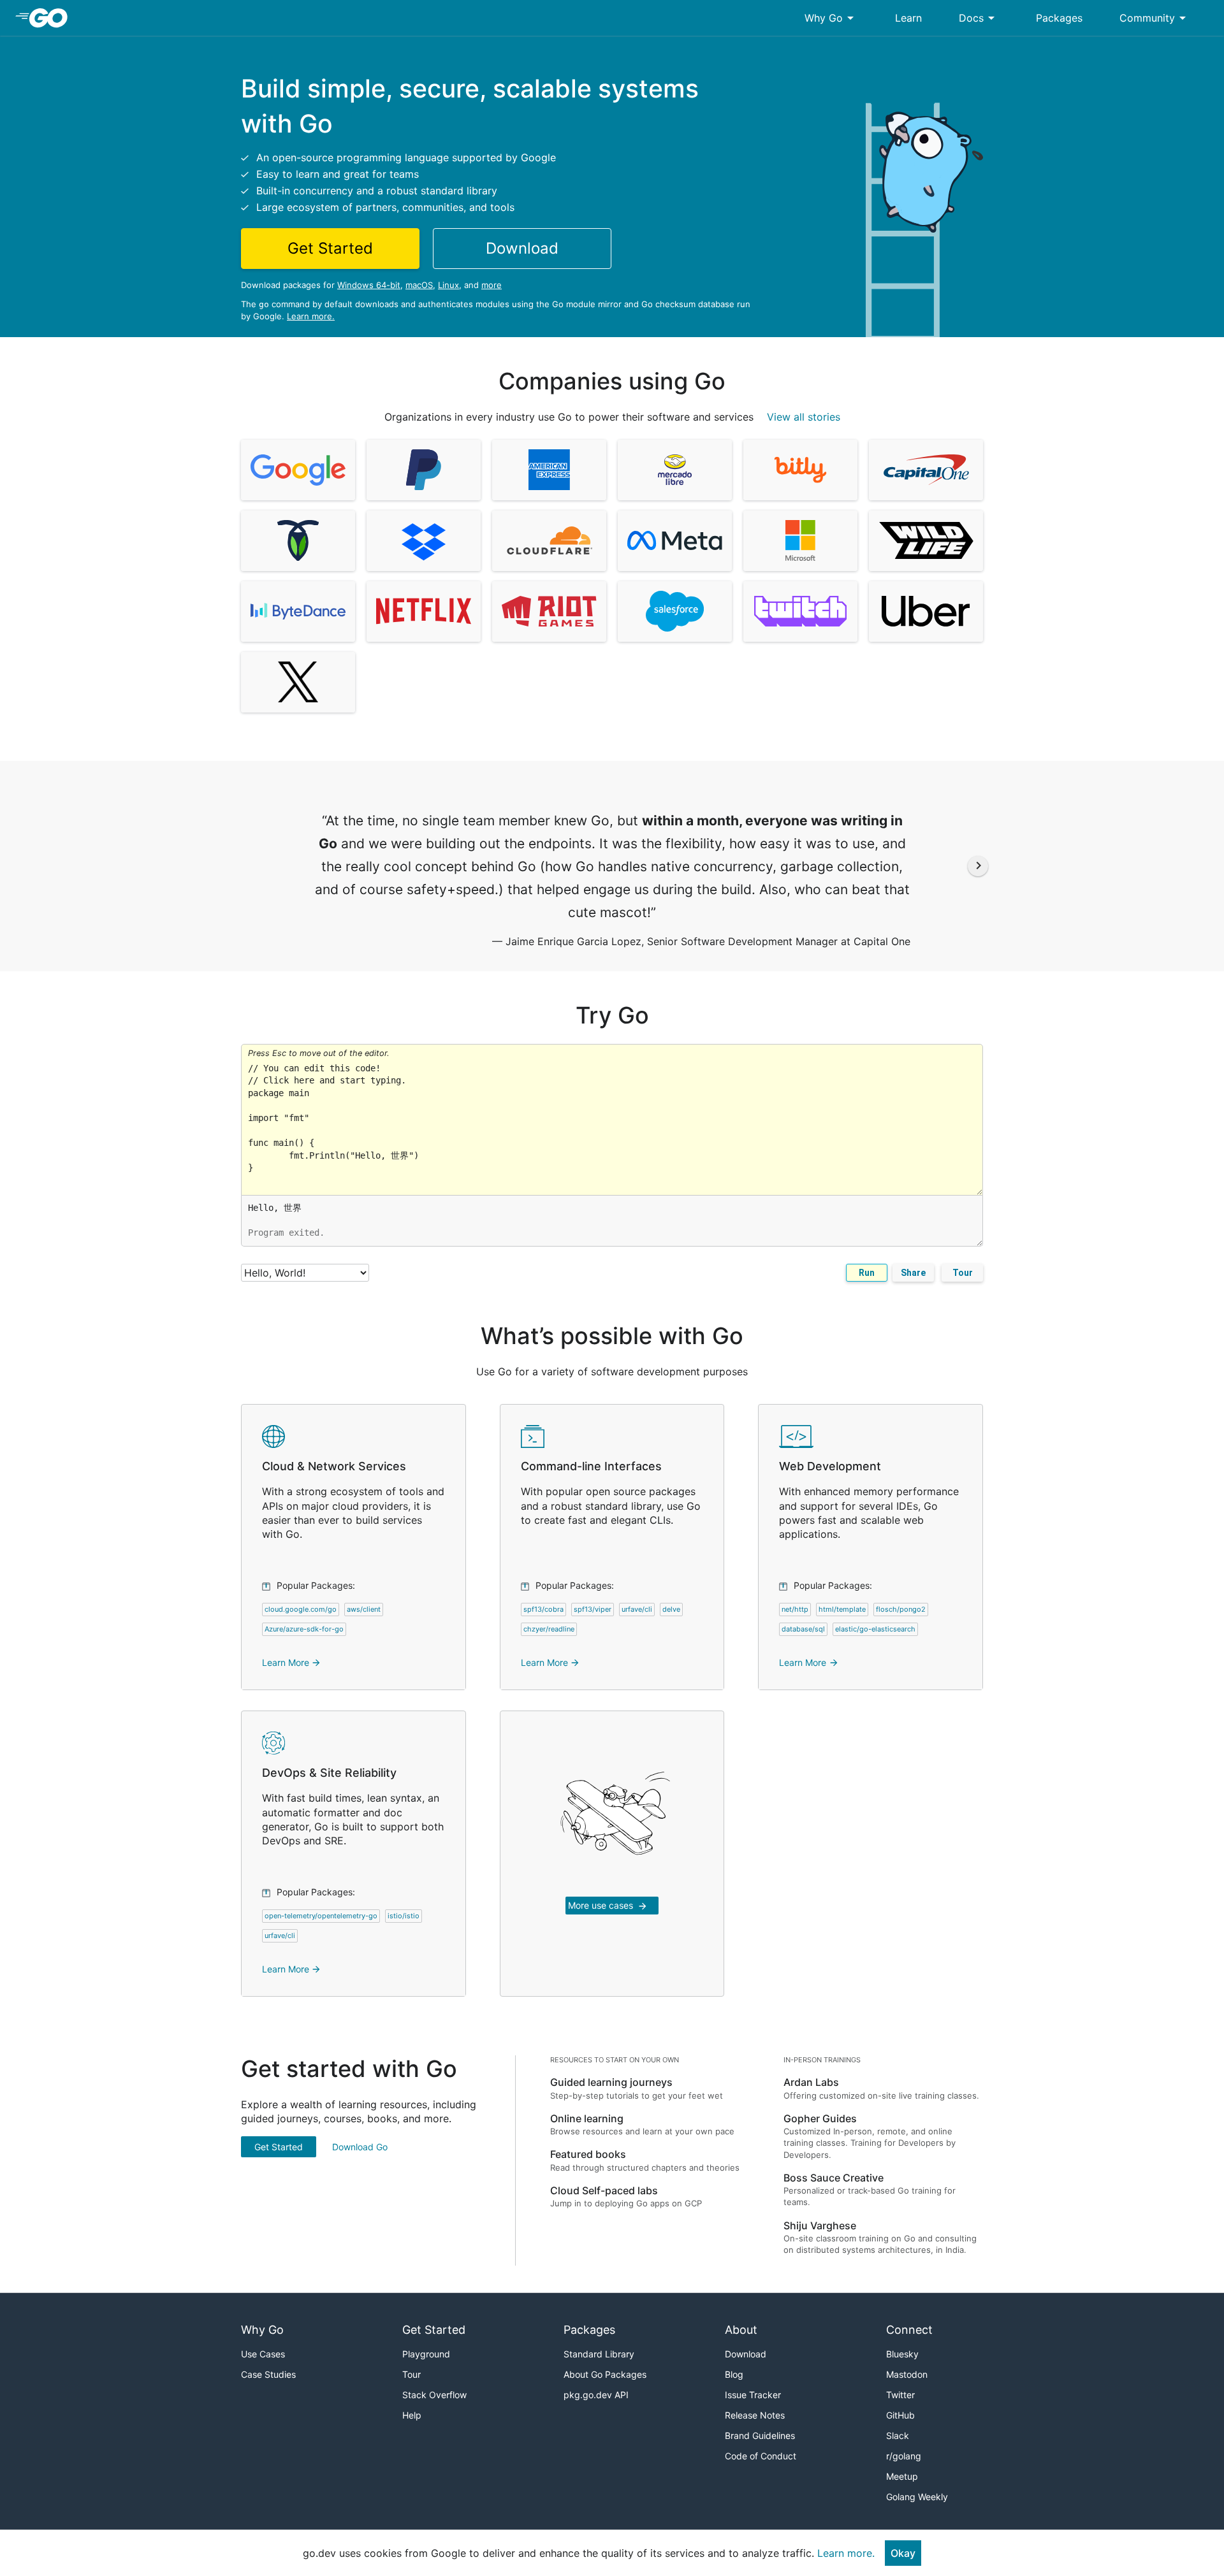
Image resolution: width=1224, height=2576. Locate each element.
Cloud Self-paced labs (604, 2190)
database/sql (803, 1629)
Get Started (279, 2147)
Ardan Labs (811, 2082)
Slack (898, 2435)
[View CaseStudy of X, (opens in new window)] (298, 682)
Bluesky (902, 2354)
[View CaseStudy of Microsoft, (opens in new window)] (800, 541)
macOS (419, 285)
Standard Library (599, 2354)
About (741, 2330)
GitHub (900, 2415)
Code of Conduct (761, 2456)
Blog (734, 2374)
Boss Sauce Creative (834, 2178)
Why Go (831, 18)
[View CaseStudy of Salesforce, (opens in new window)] (675, 611)
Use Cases (263, 2354)
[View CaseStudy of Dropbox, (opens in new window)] (424, 541)
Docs (979, 18)
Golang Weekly (917, 2497)
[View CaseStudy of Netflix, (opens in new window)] (424, 611)
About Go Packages (605, 2374)
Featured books (588, 2154)
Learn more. (311, 316)
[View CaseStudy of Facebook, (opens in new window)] (675, 541)
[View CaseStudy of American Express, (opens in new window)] (549, 470)
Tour (963, 1273)
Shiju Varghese (820, 2225)
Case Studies (268, 2374)
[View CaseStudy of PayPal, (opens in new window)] (424, 470)
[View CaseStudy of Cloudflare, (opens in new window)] (549, 541)
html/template (842, 1609)
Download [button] (522, 248)
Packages (1059, 18)
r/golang (904, 2456)
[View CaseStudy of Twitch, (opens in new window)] (800, 611)
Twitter (900, 2395)
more (492, 285)
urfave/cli (637, 1609)
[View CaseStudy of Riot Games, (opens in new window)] (549, 611)
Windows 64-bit (369, 285)
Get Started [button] (330, 248)
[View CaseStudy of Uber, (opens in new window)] (926, 611)
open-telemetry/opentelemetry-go (321, 1916)
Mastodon (907, 2374)
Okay (903, 2553)
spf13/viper (593, 1609)
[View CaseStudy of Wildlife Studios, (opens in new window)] (926, 541)
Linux (448, 285)
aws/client (364, 1609)
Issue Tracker (753, 2395)
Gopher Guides (820, 2118)
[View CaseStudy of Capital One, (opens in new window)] (926, 470)
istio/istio (404, 1916)
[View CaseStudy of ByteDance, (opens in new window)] (298, 611)
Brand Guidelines (760, 2435)
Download (746, 2354)
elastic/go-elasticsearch (875, 1629)
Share (913, 1273)
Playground (426, 2354)
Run (867, 1273)
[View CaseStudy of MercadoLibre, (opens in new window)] (675, 470)
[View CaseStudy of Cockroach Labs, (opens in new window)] (298, 541)
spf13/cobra (543, 1609)
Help (412, 2415)
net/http (795, 1609)
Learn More (292, 1662)
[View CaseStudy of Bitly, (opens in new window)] (800, 470)
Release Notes (755, 2415)
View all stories (804, 417)
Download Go (360, 2147)
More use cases (608, 1906)
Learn (908, 18)
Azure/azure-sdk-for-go (304, 1629)
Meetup (902, 2476)
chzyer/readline (549, 1629)
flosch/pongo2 (901, 1609)
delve (671, 1609)
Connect (909, 2330)
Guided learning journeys (611, 2082)
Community (1155, 18)
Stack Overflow (434, 2395)
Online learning (587, 2118)
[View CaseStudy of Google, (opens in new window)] (298, 470)
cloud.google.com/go (301, 1609)
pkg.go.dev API (596, 2395)
